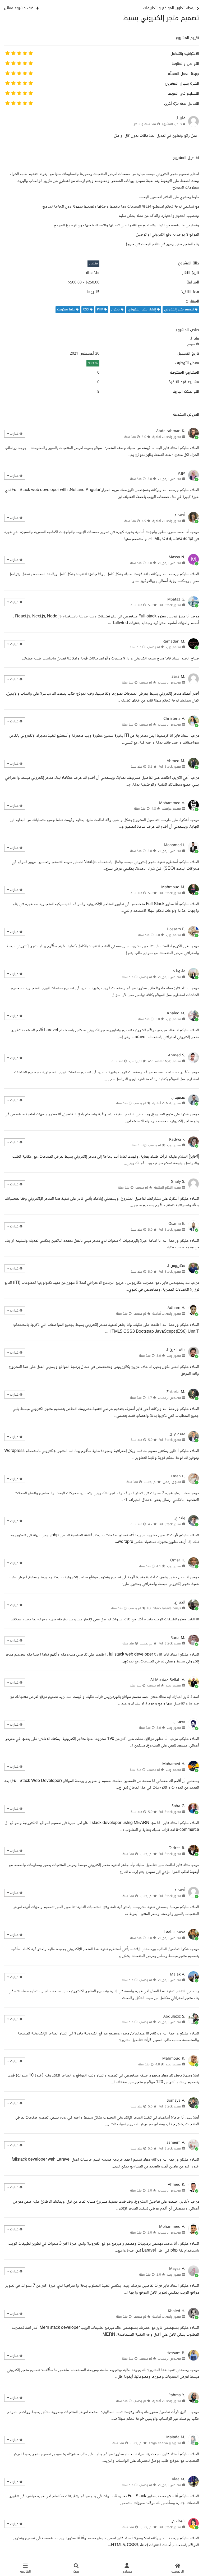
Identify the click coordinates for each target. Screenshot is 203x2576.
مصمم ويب (174, 647)
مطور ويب (174, 1145)
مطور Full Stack (170, 605)
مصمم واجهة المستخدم (164, 1061)
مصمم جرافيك (172, 809)
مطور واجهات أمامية (167, 437)
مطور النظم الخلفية (168, 1188)
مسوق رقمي (172, 1482)
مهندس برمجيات (170, 479)
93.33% (93, 363)
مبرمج (191, 344)
